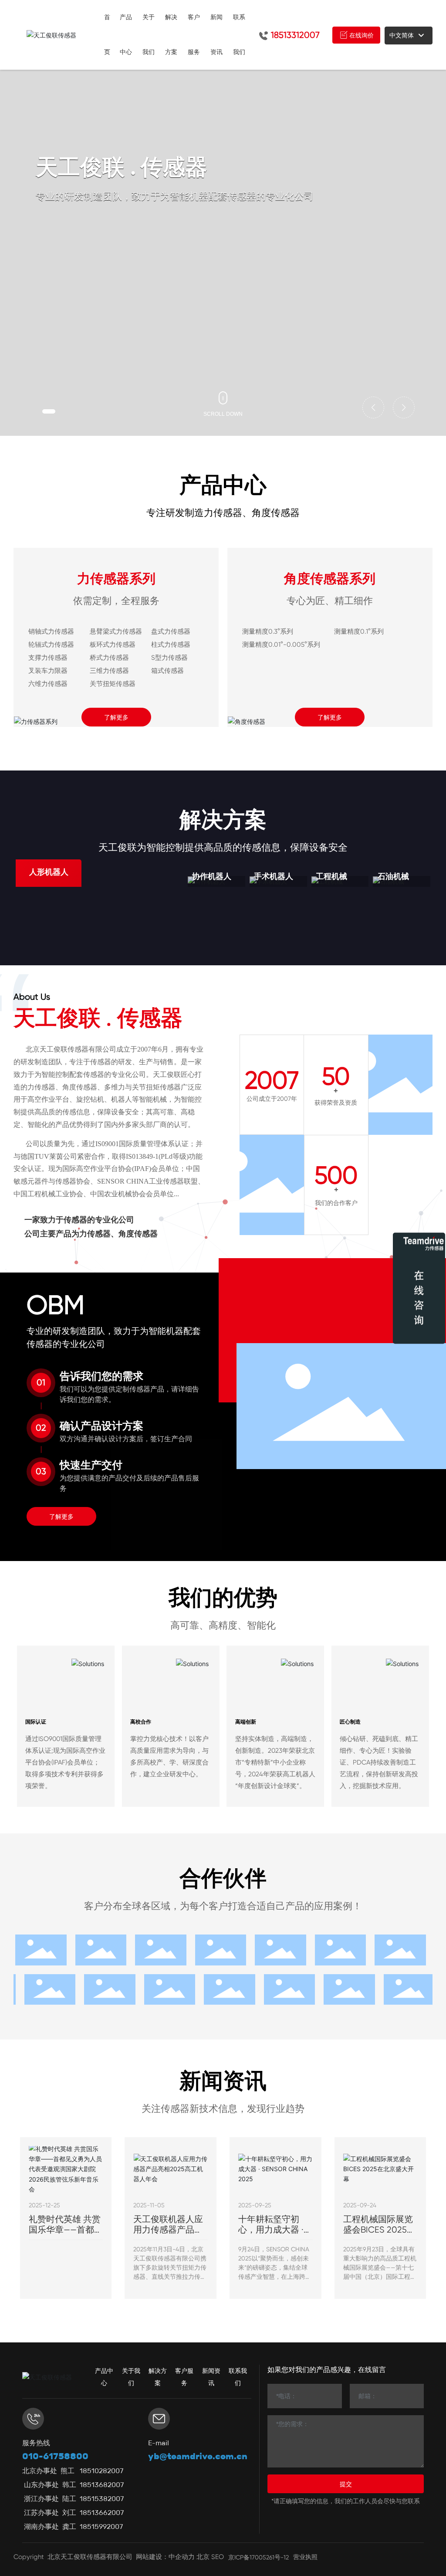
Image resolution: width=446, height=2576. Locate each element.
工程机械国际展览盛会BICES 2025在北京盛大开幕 (379, 2230)
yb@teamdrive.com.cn (198, 2456)
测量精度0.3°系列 (268, 631)
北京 (203, 2557)
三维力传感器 (109, 671)
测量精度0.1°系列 (359, 631)
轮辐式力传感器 (51, 645)
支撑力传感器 (48, 658)
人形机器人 (49, 872)
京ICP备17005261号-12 (258, 2557)
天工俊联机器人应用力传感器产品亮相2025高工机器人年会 (169, 2235)
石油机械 (393, 876)
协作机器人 (212, 876)
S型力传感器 (169, 658)
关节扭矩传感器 (113, 684)
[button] (49, 411)
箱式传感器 (167, 671)
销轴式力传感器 (51, 631)
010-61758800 (55, 2456)
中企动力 (182, 2557)
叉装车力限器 (48, 671)
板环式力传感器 (113, 645)
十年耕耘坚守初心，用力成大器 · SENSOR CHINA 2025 (271, 2235)
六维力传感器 (48, 684)
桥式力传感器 (109, 658)
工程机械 (331, 876)
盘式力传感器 (171, 631)
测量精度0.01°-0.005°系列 (281, 645)
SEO (218, 2557)
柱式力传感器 (171, 645)
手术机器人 (274, 876)
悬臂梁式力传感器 (116, 631)
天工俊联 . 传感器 (98, 1018)
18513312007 (295, 35)
